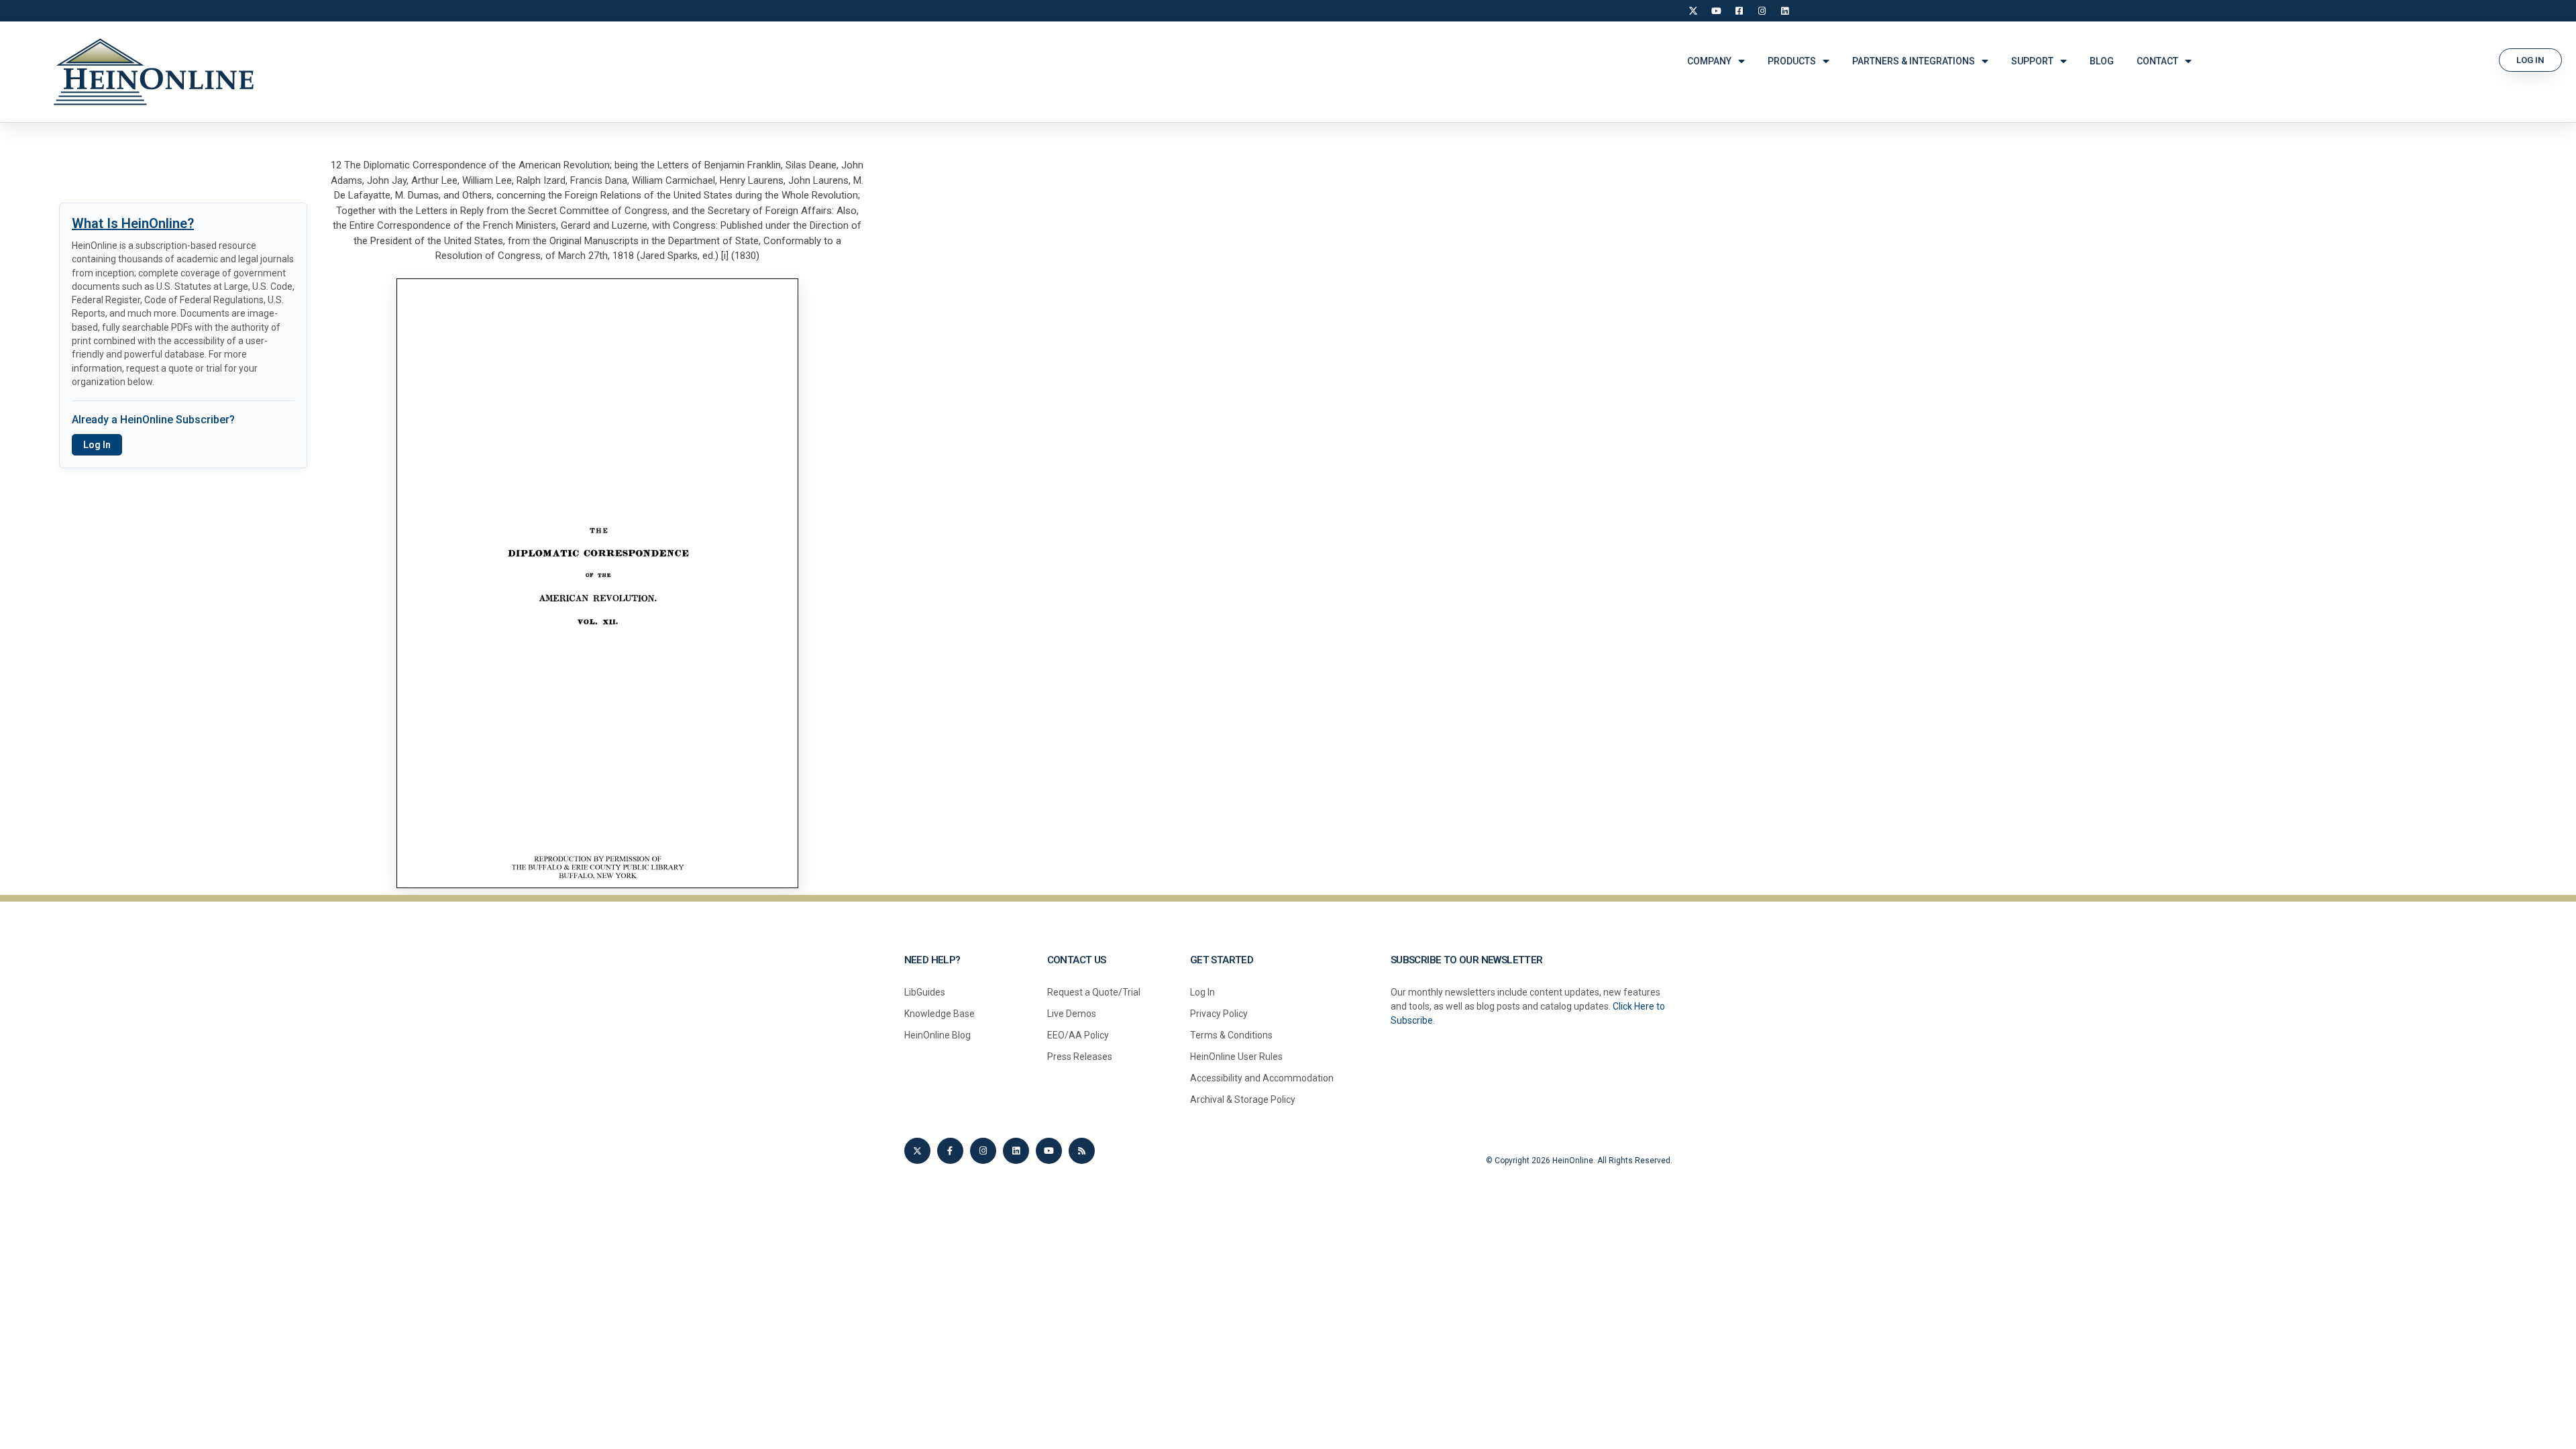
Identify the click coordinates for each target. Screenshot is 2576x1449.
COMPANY (1709, 61)
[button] (2530, 60)
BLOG (2102, 61)
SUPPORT (2032, 61)
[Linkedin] (1016, 1151)
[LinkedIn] (1784, 11)
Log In (97, 445)
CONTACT (2157, 61)
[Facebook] (1739, 11)
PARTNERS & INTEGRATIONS (1914, 61)
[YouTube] (1716, 11)
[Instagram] (1762, 11)
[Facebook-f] (950, 1151)
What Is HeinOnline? (133, 223)
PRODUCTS (1792, 61)
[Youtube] (1049, 1151)
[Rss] (1082, 1151)
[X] (1693, 11)
